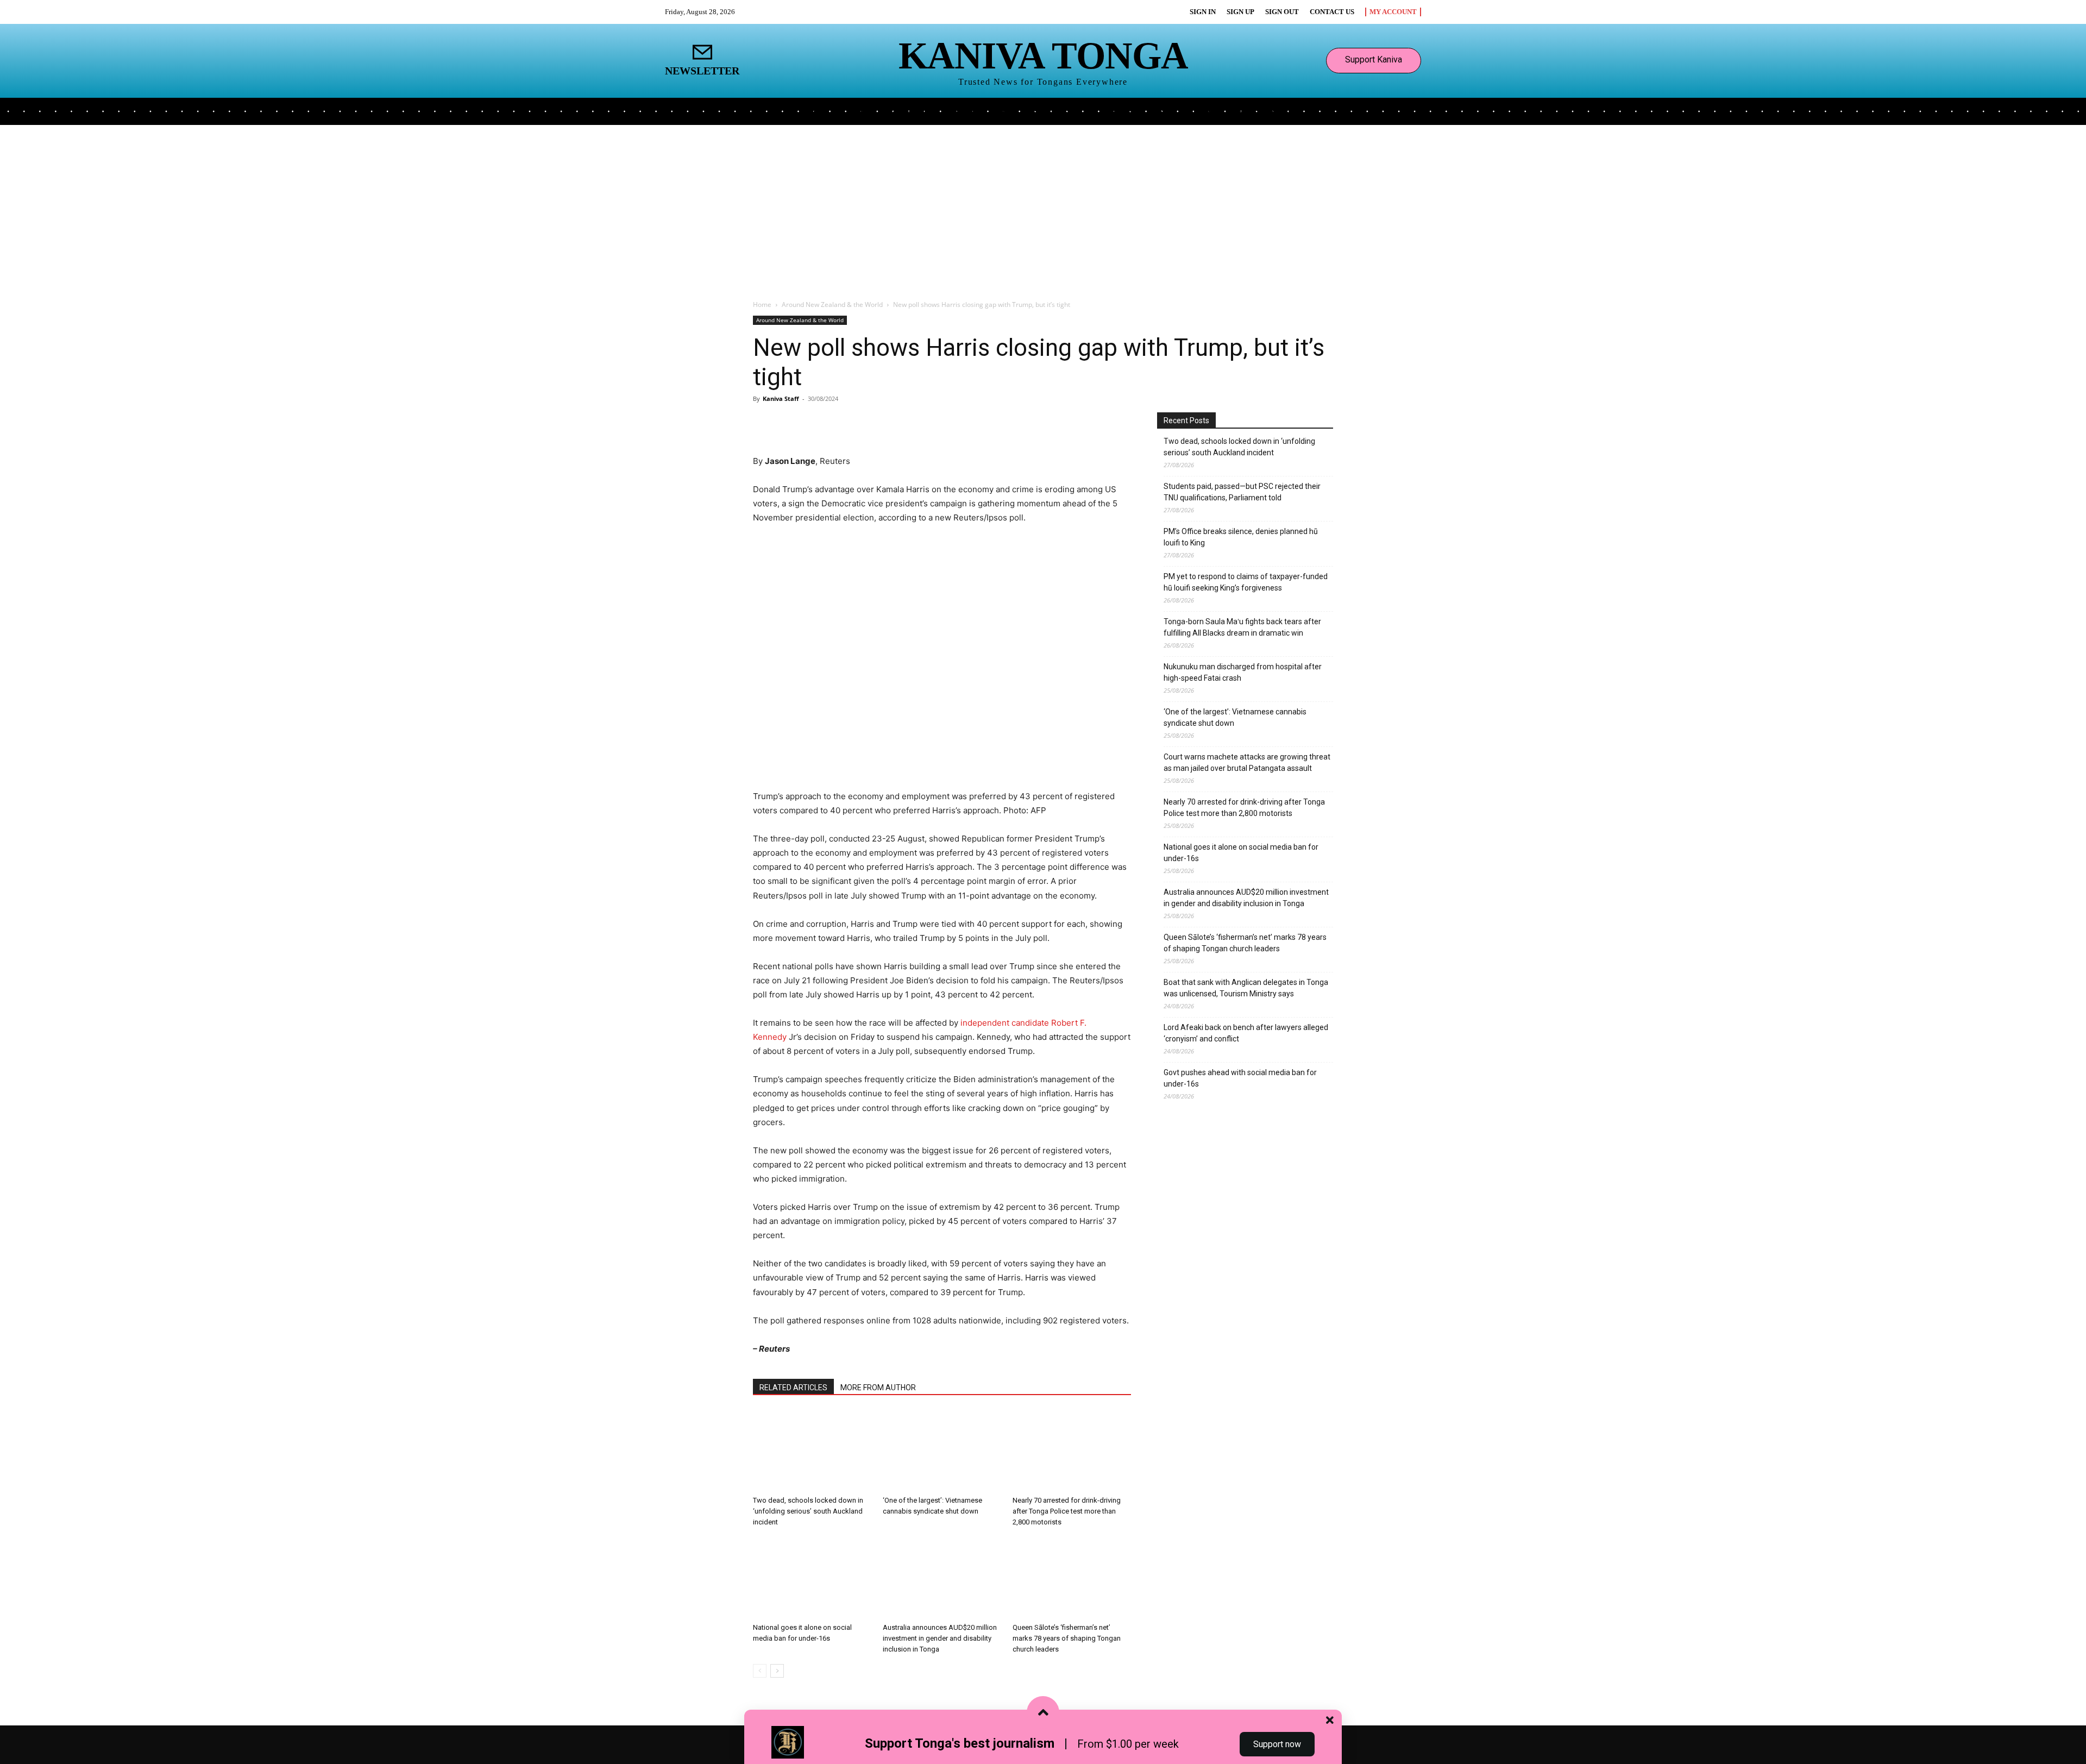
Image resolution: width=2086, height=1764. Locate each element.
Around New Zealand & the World (832, 305)
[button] (1294, 110)
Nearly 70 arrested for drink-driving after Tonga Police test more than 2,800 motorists (1067, 1511)
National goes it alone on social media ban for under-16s (1241, 853)
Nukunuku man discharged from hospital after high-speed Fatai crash (1243, 672)
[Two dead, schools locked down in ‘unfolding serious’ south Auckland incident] (812, 1451)
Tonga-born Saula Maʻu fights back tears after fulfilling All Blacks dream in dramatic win (1242, 627)
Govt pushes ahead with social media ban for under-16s (1240, 1078)
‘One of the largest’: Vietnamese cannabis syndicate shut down (1235, 717)
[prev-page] (760, 1671)
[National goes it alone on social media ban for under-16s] (812, 1578)
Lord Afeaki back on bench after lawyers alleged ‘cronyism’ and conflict (1246, 1033)
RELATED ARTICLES (793, 1388)
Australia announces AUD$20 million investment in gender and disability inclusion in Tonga (940, 1638)
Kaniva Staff (781, 398)
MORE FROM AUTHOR (878, 1388)
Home (762, 305)
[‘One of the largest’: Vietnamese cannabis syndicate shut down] (942, 1451)
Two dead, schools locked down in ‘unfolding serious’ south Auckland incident (808, 1511)
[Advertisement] (1043, 206)
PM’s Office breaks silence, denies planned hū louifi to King (1241, 537)
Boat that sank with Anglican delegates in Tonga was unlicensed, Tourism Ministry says (1246, 988)
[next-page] (777, 1671)
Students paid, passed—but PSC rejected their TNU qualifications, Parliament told (1242, 492)
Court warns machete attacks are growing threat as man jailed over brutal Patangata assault (1247, 762)
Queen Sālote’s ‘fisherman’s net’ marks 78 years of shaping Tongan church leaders (1067, 1638)
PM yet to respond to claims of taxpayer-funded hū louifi (1246, 582)
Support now (1277, 1744)
